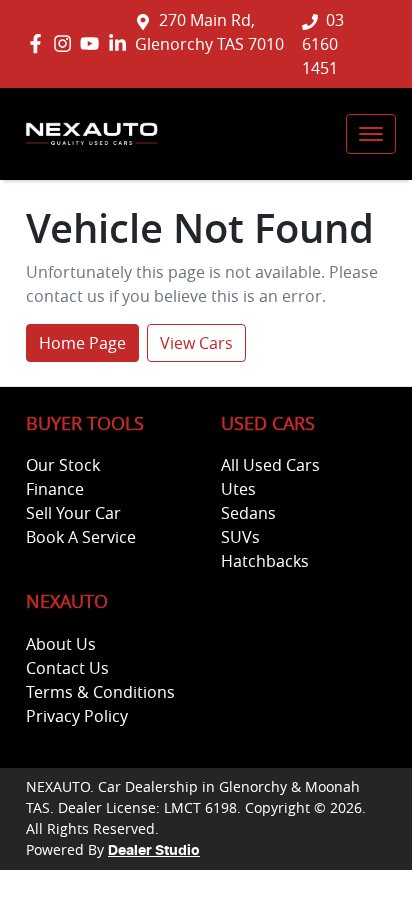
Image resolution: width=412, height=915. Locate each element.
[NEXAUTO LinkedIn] (121, 43)
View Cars (196, 343)
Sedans (248, 513)
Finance (55, 489)
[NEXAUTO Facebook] (39, 43)
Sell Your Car (73, 513)
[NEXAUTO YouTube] (93, 43)
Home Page (82, 343)
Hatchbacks (265, 561)
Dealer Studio (154, 851)
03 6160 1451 (323, 44)
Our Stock (63, 465)
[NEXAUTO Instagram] (66, 43)
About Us (61, 644)
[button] (371, 134)
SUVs (240, 537)
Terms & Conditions (100, 692)
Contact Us (67, 668)
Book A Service (81, 537)
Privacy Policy (77, 716)
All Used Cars (270, 465)
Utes (238, 489)
